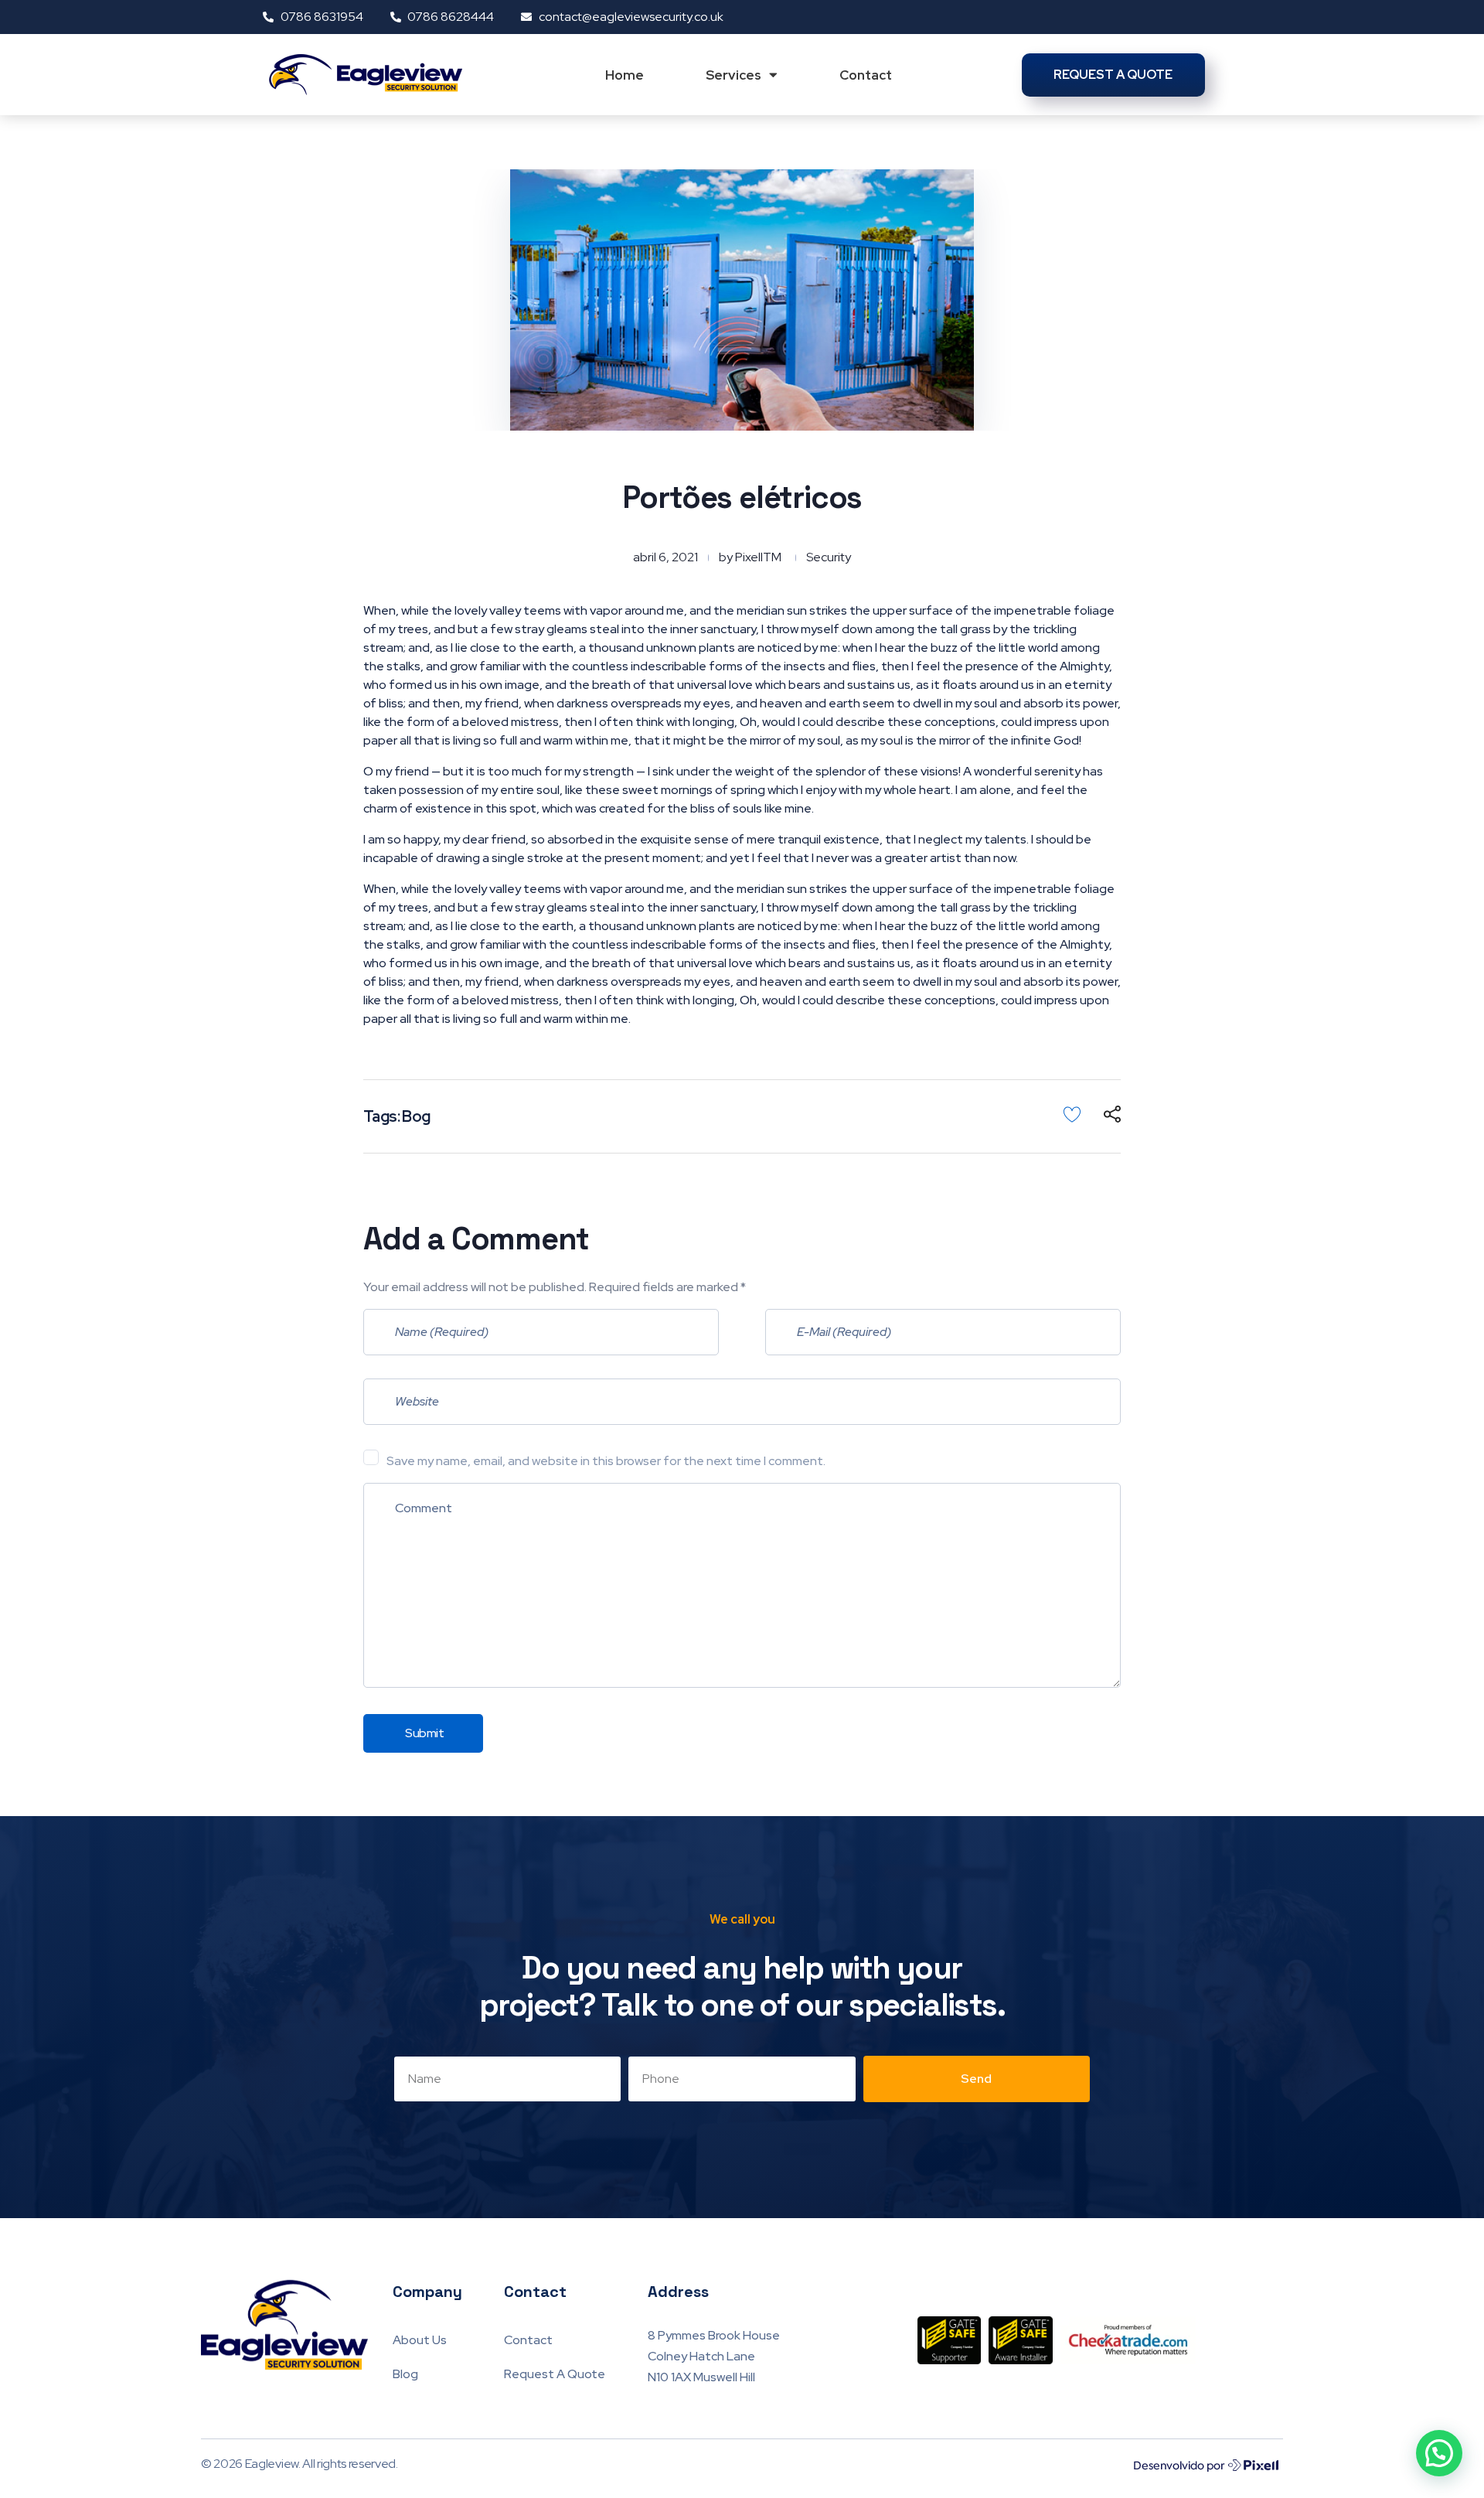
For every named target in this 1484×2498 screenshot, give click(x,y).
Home (625, 75)
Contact (866, 75)
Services (733, 75)
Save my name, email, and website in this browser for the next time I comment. (606, 1461)
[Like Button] (1072, 1114)
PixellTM (758, 557)
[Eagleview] (297, 2325)
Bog (416, 1116)
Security (829, 557)
